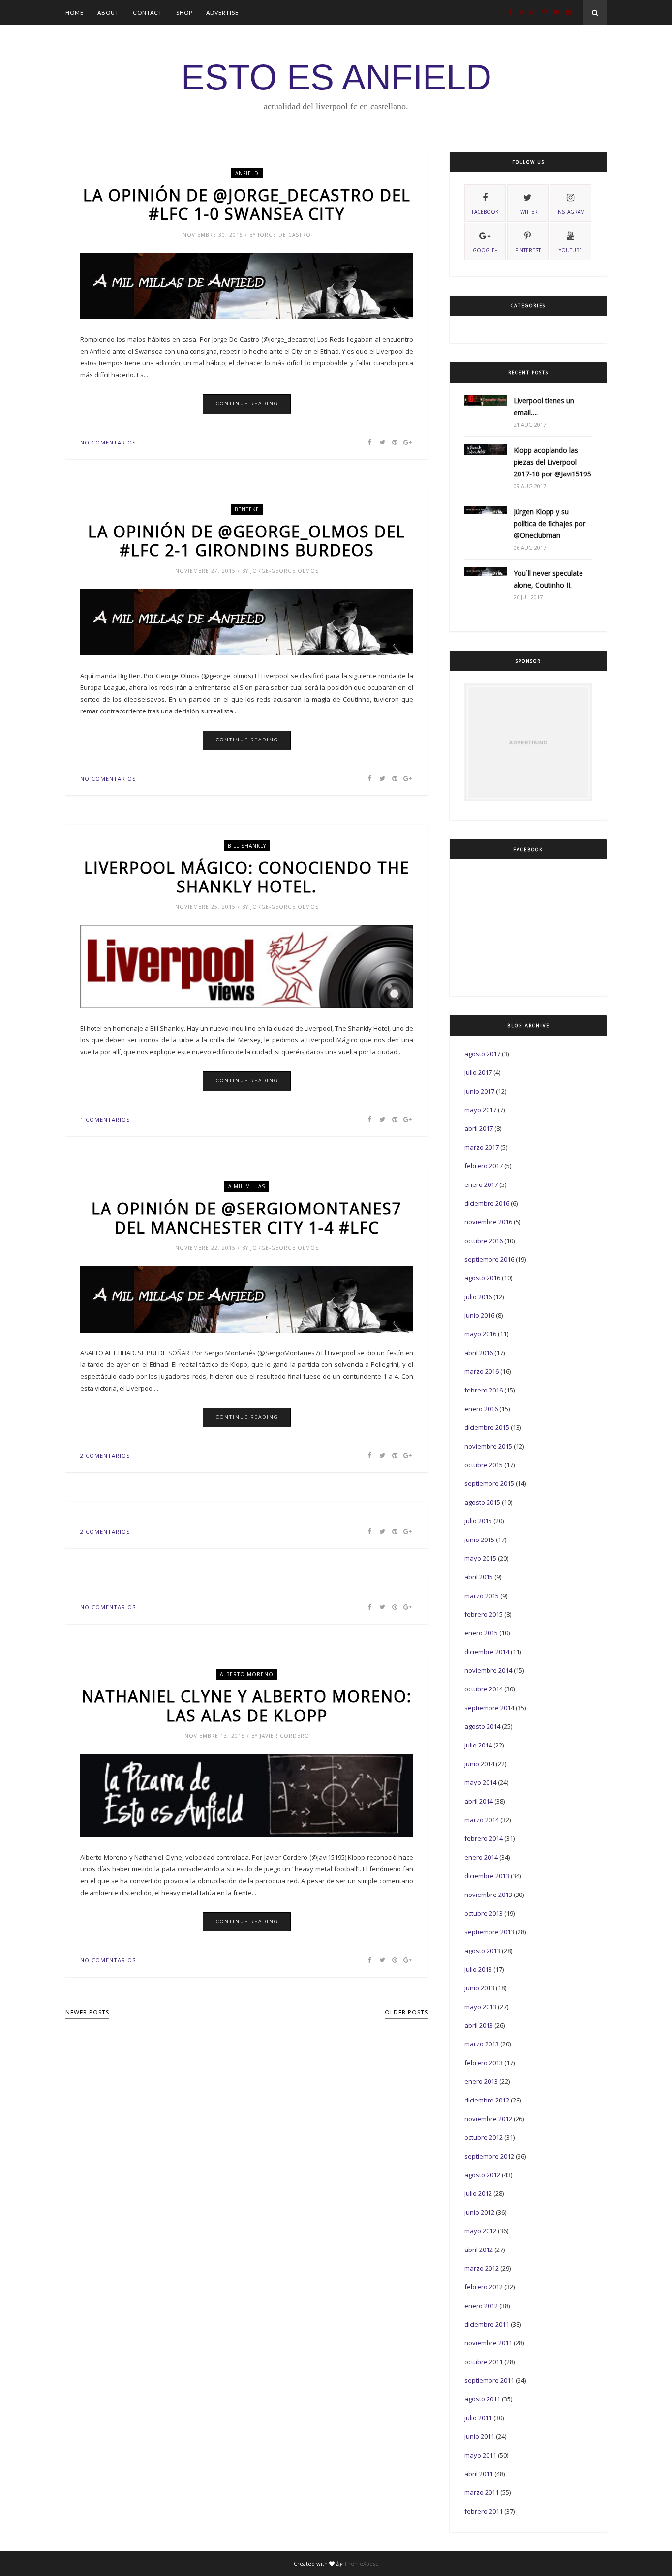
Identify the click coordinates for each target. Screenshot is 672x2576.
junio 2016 (479, 1315)
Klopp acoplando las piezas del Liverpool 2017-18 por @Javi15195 (552, 462)
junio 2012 (479, 2212)
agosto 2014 (482, 1726)
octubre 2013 (484, 1913)
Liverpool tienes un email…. (544, 406)
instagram (571, 212)
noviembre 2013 (488, 1895)
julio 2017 (478, 1072)
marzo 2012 (482, 2268)
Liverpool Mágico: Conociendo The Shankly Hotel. (247, 877)
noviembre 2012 (488, 2119)
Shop (184, 13)
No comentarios (108, 442)
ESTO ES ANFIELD (336, 77)
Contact (148, 13)
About (108, 13)
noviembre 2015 (488, 1446)
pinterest (528, 250)
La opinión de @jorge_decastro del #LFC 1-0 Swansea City (247, 205)
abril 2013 (479, 2025)
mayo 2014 (480, 1782)
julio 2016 (478, 1297)
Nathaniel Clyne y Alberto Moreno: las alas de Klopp (247, 1706)
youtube (570, 250)
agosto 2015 (482, 1502)
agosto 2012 (482, 2175)
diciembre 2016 (487, 1203)
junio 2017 (479, 1091)
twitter (528, 212)
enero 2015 (481, 1633)
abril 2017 (479, 1128)
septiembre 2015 (489, 1483)
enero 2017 (481, 1184)
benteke (247, 509)
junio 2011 (479, 2436)
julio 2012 (478, 2193)
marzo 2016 (482, 1371)
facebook (485, 212)
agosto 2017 (482, 1054)
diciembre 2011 (487, 2324)
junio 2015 (479, 1540)
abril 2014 (479, 1801)
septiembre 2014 (489, 1708)
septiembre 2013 (489, 1932)
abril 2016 (479, 1353)
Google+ (485, 250)
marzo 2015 (482, 1596)
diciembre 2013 (487, 1876)
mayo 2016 (480, 1334)
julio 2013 (478, 1969)
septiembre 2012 (489, 2156)
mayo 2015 (480, 1558)
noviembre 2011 (488, 2343)
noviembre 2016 (488, 1222)
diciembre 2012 (487, 2100)
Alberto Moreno (247, 1674)
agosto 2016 (482, 1278)
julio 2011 (478, 2418)
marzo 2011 (482, 2492)
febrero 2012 (484, 2287)
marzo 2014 (482, 1820)
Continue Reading (247, 403)
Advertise (222, 13)
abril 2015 (479, 1577)
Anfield (247, 173)
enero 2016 (481, 1409)
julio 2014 (478, 1745)
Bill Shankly (247, 846)
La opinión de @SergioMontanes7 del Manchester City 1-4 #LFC (247, 1218)
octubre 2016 (484, 1241)
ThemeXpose (361, 2563)
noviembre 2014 (488, 1670)
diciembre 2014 (487, 1652)
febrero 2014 (484, 1838)
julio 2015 (478, 1521)
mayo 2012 (480, 2231)
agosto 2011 (482, 2399)
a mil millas (247, 1186)
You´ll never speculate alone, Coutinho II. (548, 579)
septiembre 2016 (489, 1259)
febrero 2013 (484, 2063)
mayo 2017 (480, 1110)
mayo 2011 (480, 2455)
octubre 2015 (484, 1465)
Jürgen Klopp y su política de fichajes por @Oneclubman (550, 523)
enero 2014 (481, 1857)
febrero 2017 (484, 1166)
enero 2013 (481, 2081)
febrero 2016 (484, 1390)
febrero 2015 (484, 1614)
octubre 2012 (484, 2137)
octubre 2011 (484, 2362)
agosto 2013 (482, 1951)
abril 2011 (479, 2474)
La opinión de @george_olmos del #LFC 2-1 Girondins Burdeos (247, 541)
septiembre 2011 (489, 2380)
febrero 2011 (484, 2511)
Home (75, 13)
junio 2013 (479, 1988)
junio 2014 (479, 1764)
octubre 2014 (484, 1689)
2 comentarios (105, 1456)
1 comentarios (105, 1119)
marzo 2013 (482, 2044)
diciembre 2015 (487, 1427)
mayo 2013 (480, 2007)
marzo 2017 (482, 1147)
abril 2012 (479, 2250)
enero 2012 (481, 2306)
